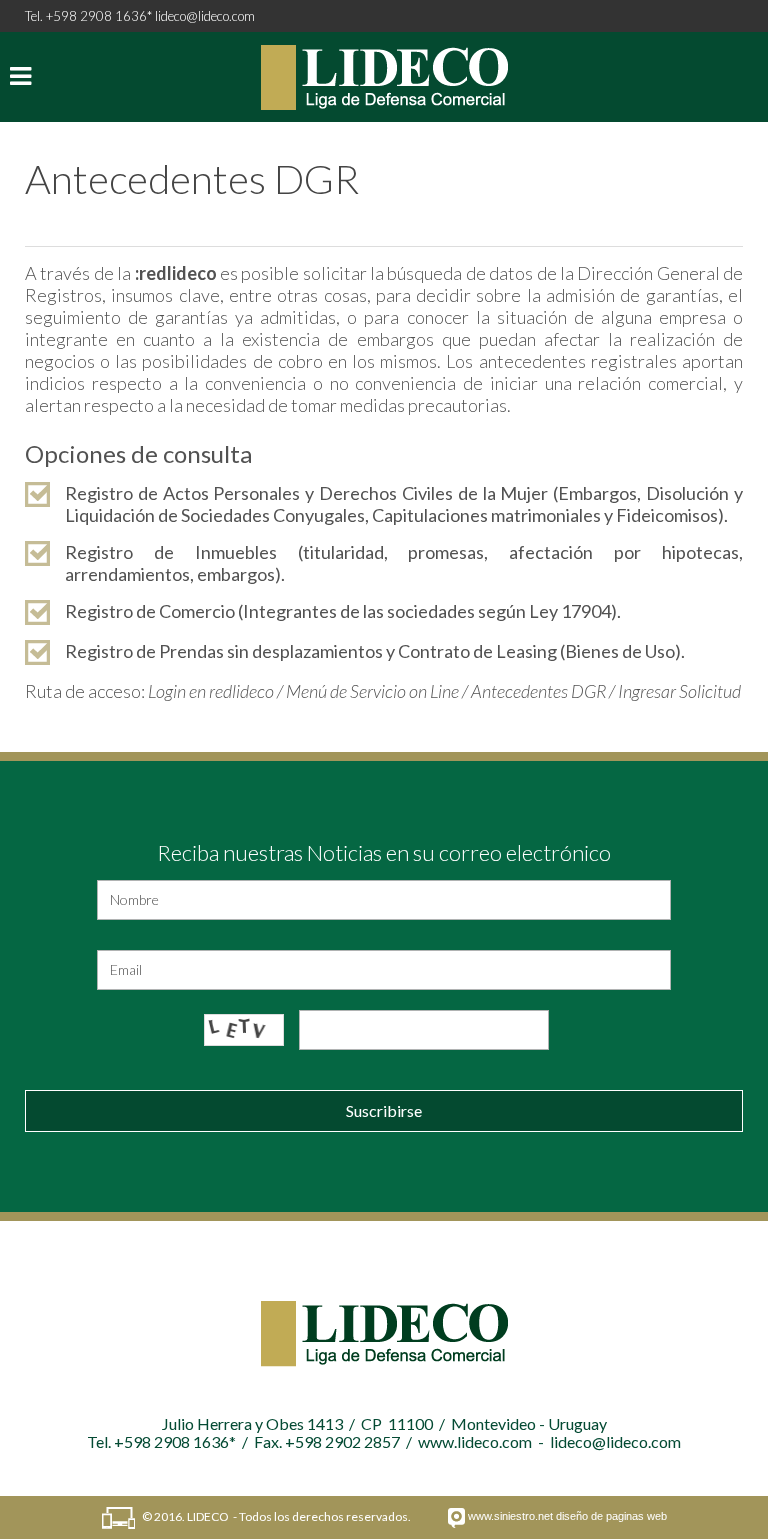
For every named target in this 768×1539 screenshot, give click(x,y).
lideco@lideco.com (205, 16)
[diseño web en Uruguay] (456, 1518)
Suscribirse (384, 1110)
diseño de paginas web (611, 1516)
